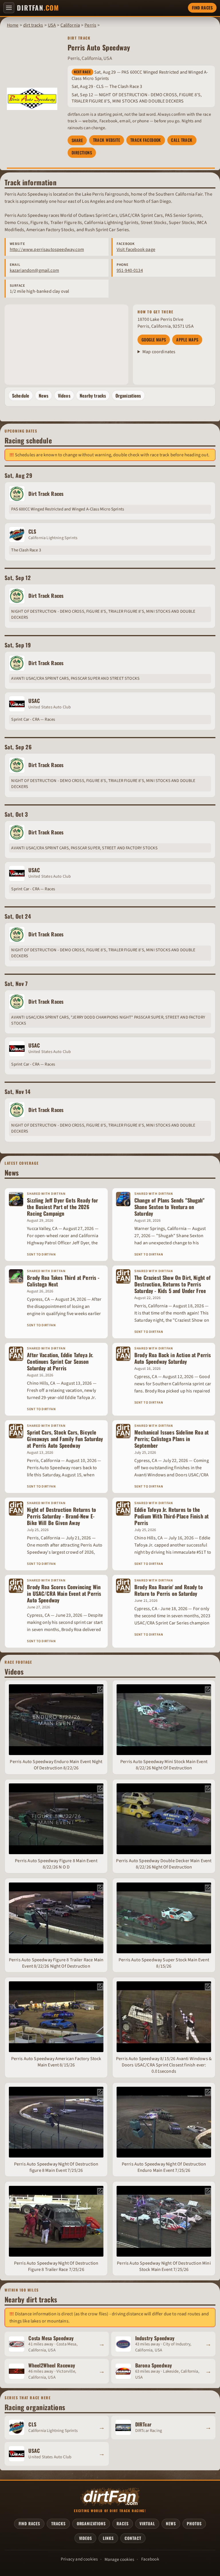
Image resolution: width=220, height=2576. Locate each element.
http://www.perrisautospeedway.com (47, 249)
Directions (82, 153)
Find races (202, 8)
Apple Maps (187, 340)
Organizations (128, 396)
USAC (34, 701)
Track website (107, 140)
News (44, 396)
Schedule (21, 396)
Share (77, 140)
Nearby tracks (93, 396)
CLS (32, 531)
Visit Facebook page (136, 249)
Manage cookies (119, 2559)
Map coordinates (159, 352)
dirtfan (38, 8)
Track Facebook (146, 140)
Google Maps (154, 340)
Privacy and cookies (79, 2559)
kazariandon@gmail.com (34, 270)
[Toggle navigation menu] (9, 8)
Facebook (150, 2559)
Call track (182, 140)
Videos (64, 396)
